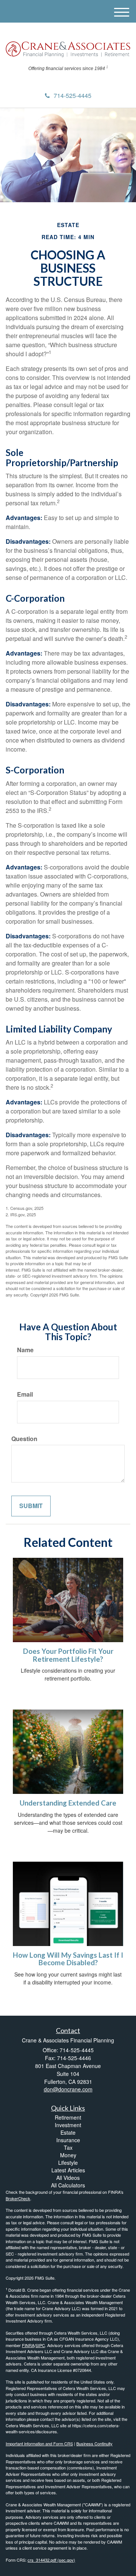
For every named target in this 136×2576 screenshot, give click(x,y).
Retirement (68, 2117)
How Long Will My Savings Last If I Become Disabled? (68, 1959)
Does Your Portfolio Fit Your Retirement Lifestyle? (68, 1655)
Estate (68, 2132)
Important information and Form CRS (39, 2443)
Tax (68, 2147)
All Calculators (68, 2185)
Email (25, 1394)
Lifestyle (68, 2163)
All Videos (68, 2178)
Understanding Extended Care (68, 1803)
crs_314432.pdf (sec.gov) (51, 2560)
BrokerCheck (18, 2198)
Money (68, 2155)
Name (25, 1350)
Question (24, 1439)
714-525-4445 (73, 95)
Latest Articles (68, 2170)
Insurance (68, 2140)
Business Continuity (94, 2443)
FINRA (28, 2345)
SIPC (40, 2345)
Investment (68, 2125)
